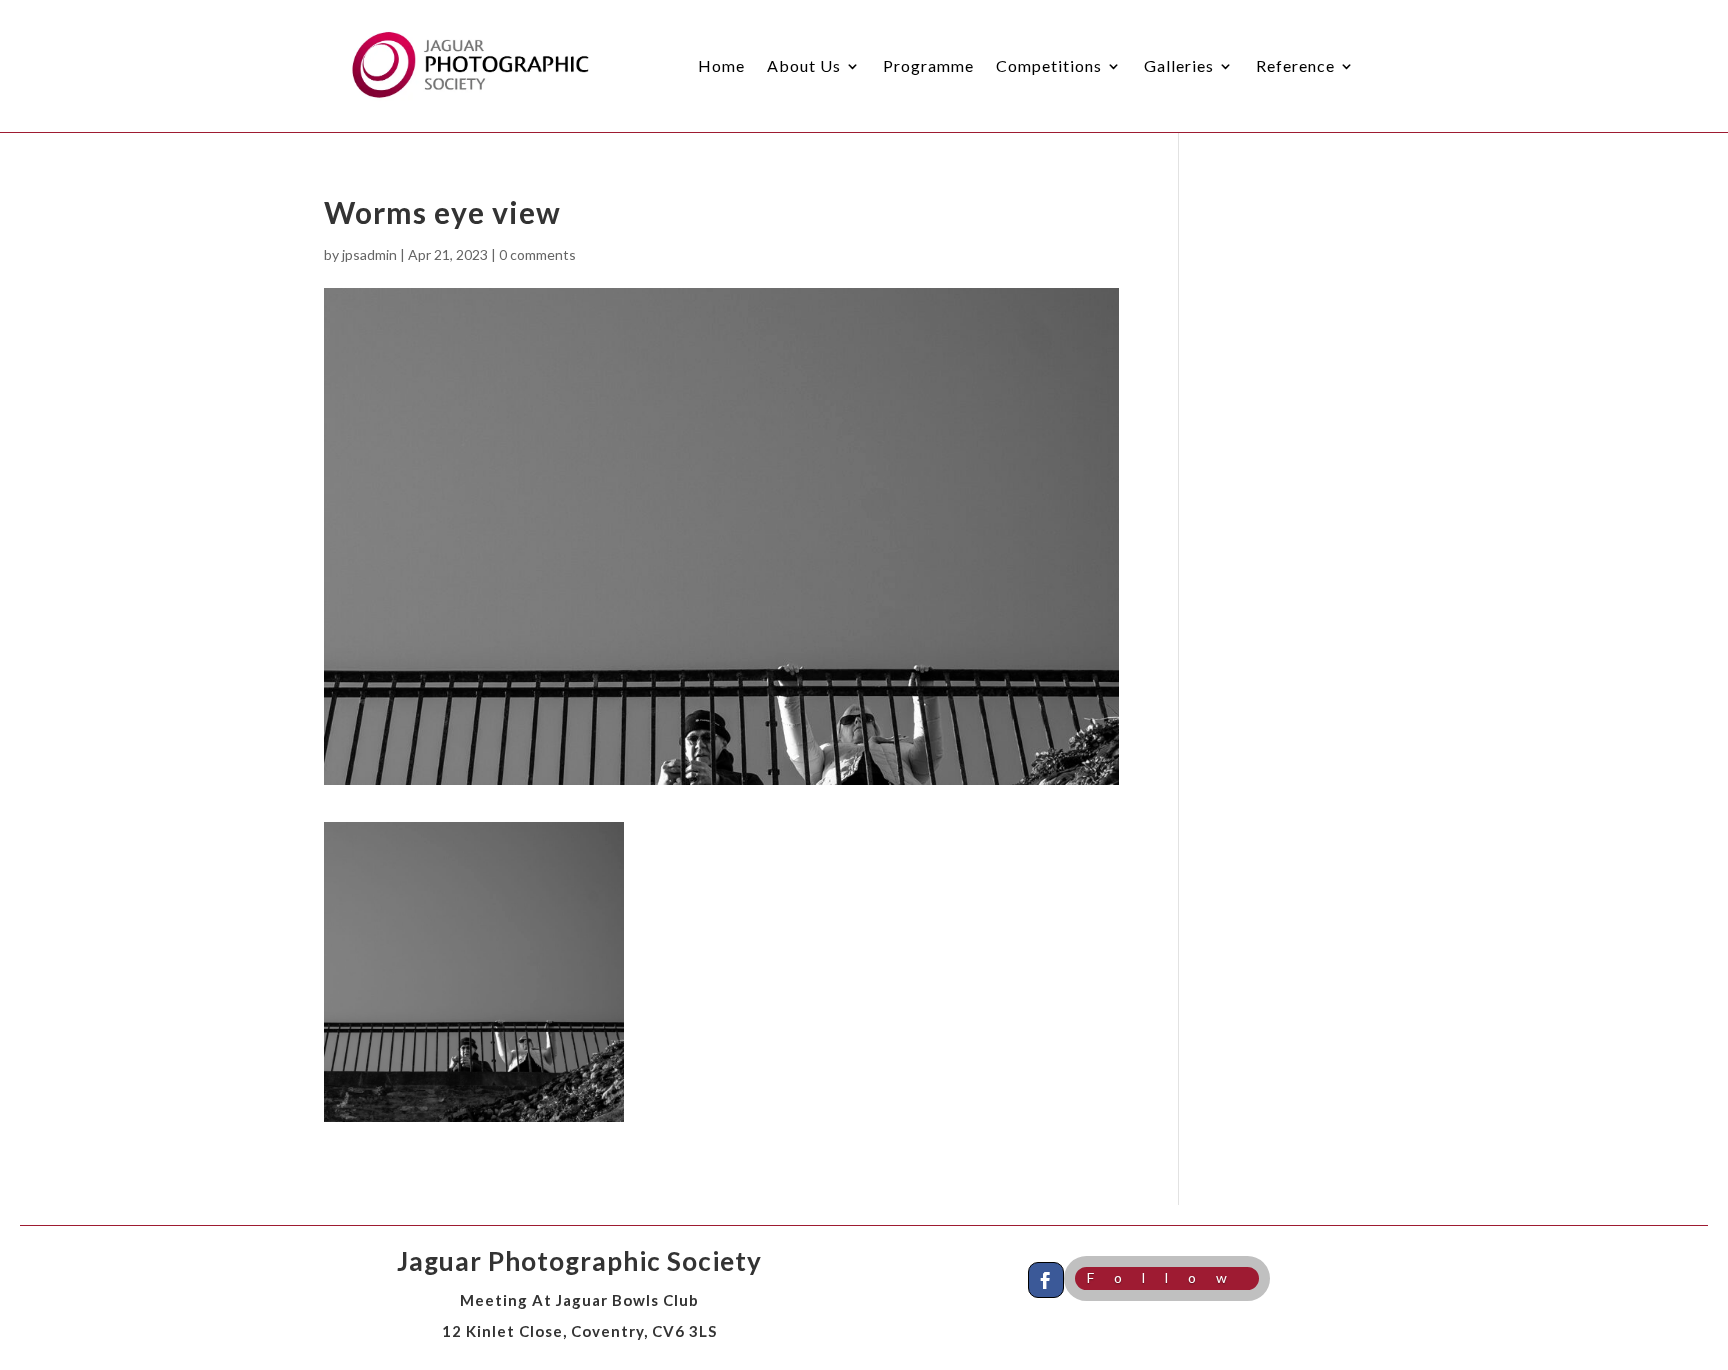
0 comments (537, 254)
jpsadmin (369, 254)
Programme (928, 65)
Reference (1295, 65)
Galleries (1179, 65)
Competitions (1049, 65)
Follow (1167, 1277)
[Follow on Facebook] (1046, 1280)
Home (721, 65)
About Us (804, 65)
